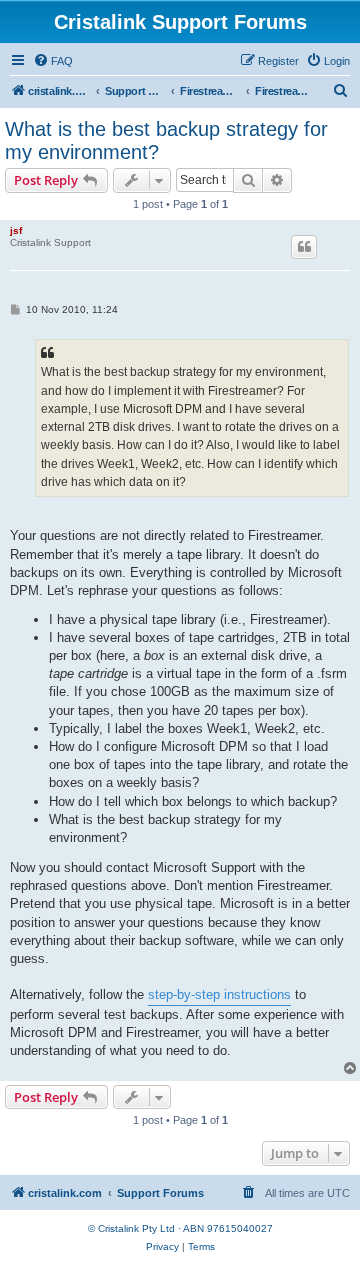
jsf (16, 230)
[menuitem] (53, 61)
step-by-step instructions (219, 994)
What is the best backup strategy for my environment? (166, 140)
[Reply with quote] (304, 247)
